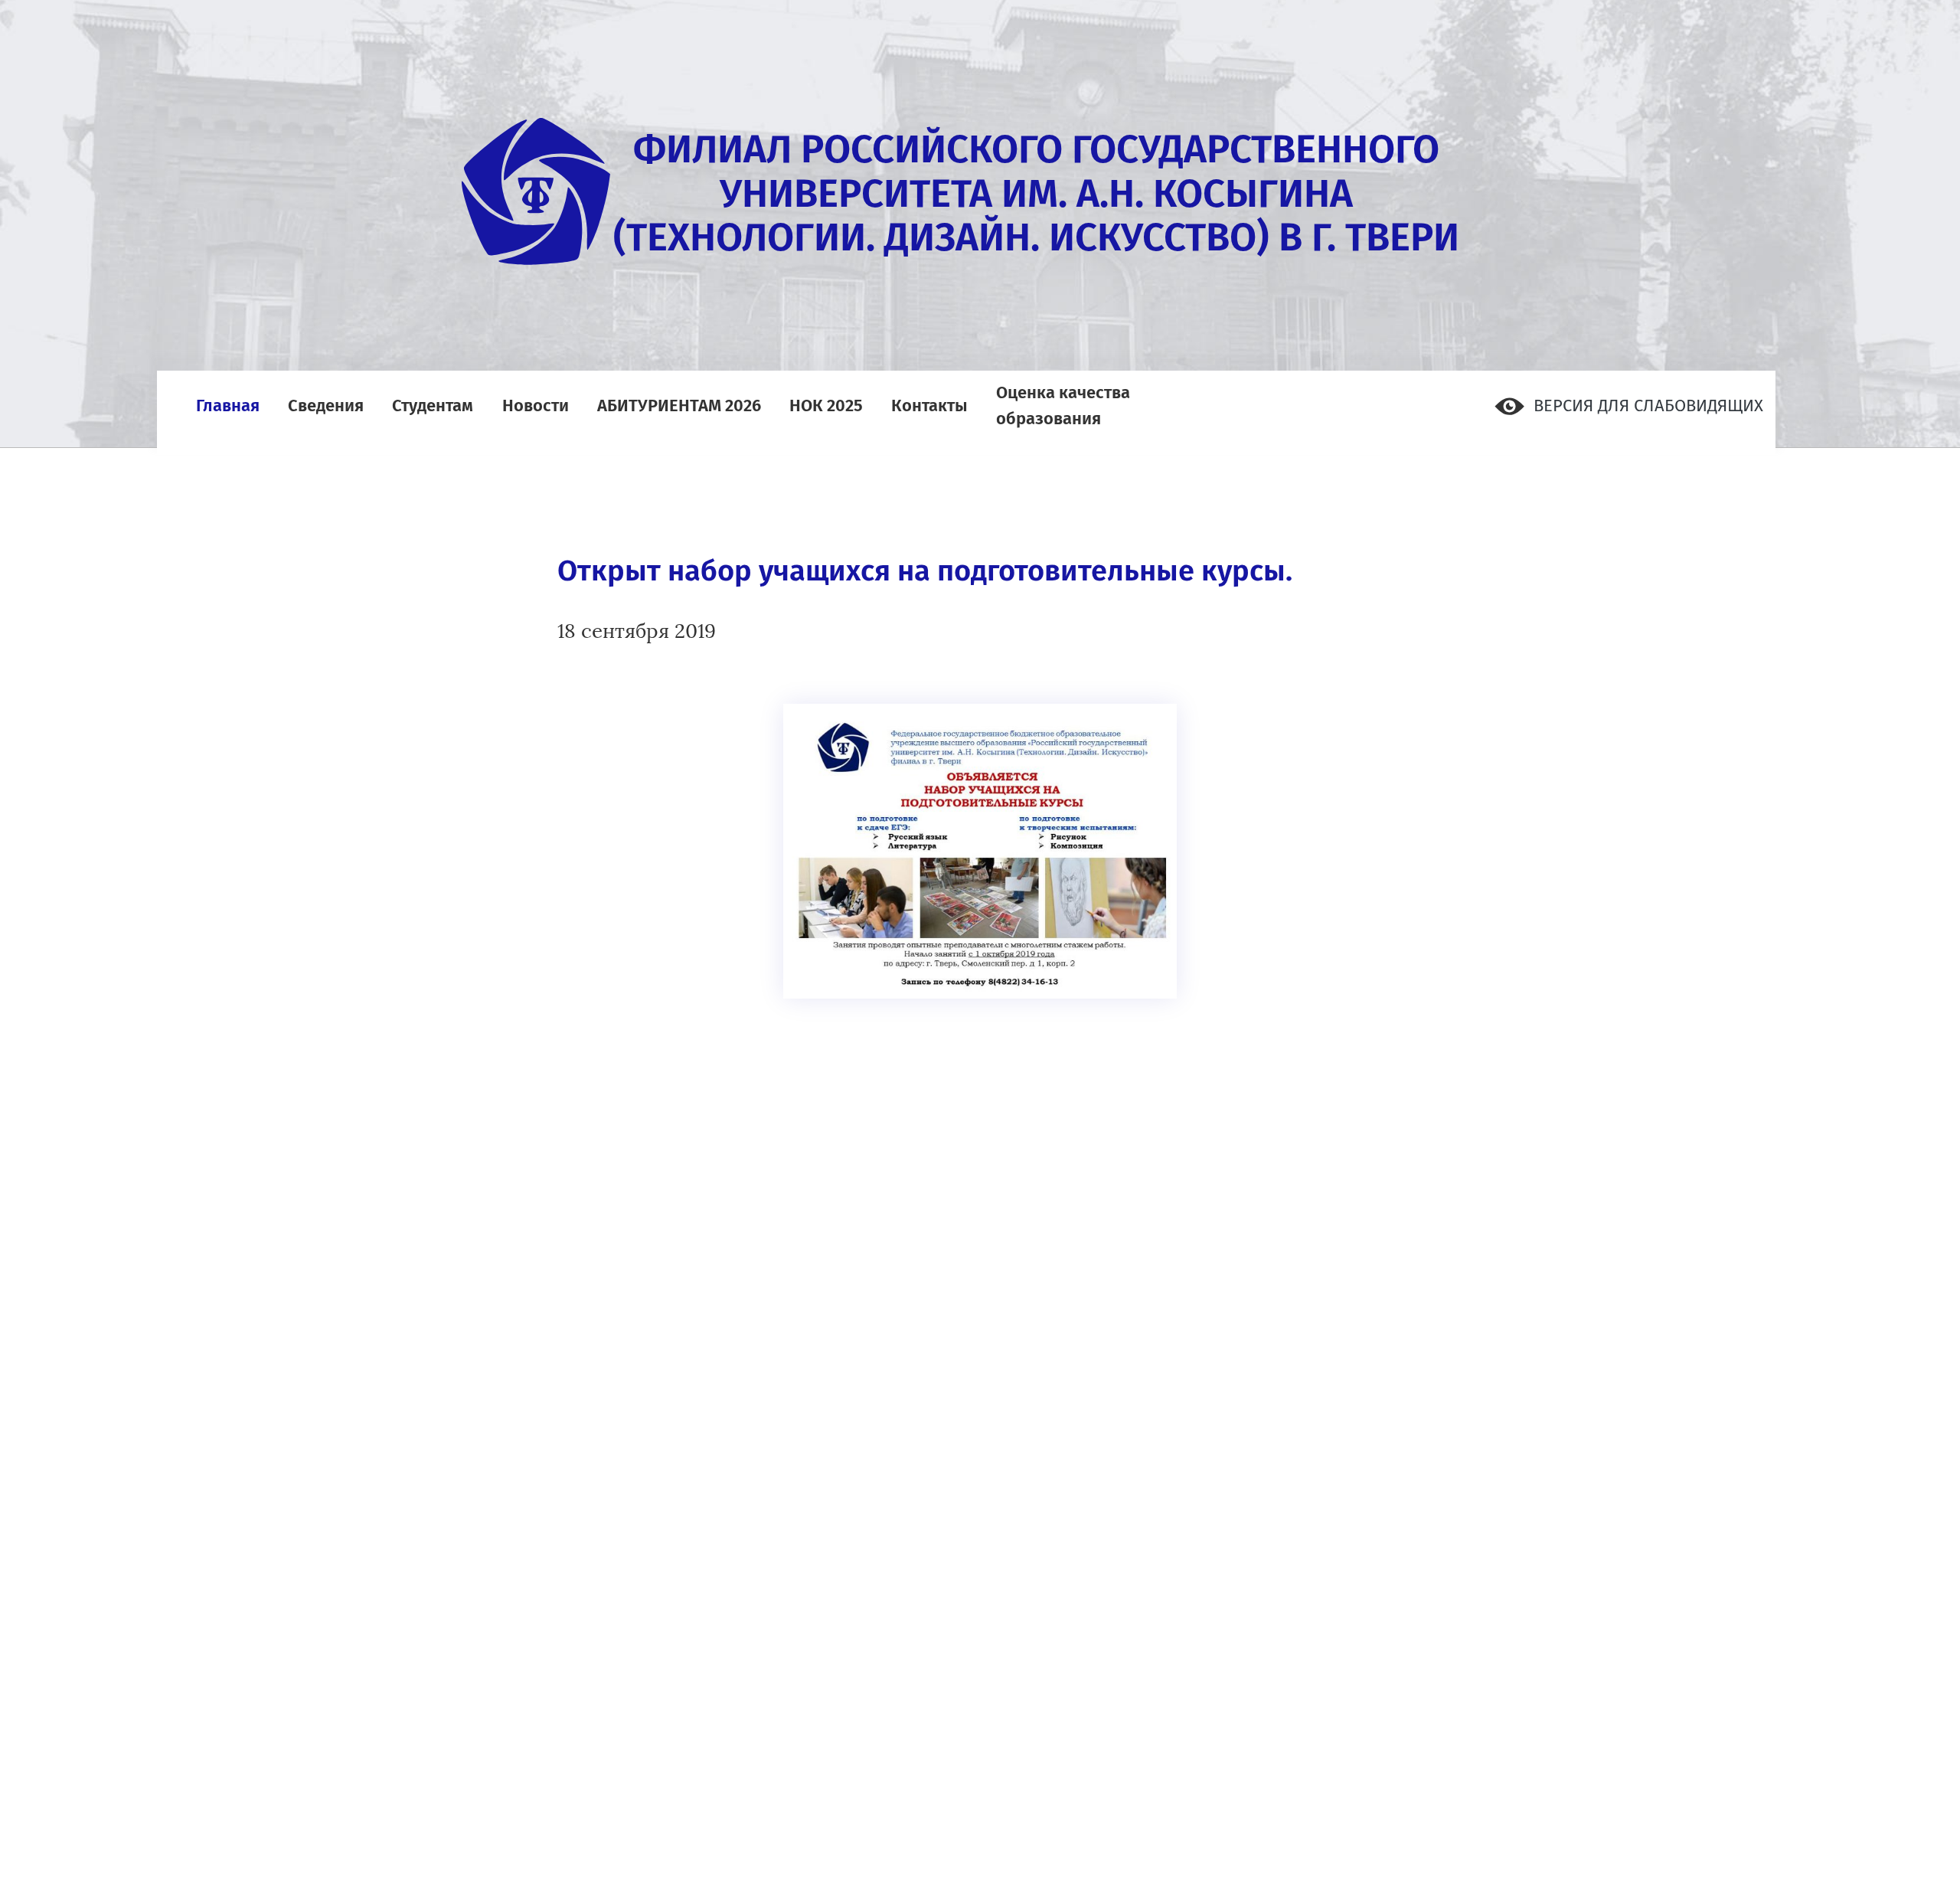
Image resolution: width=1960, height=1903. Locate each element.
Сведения (326, 404)
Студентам (433, 404)
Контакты (929, 404)
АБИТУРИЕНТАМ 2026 (679, 404)
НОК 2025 (826, 404)
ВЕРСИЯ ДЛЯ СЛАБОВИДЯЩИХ (1646, 405)
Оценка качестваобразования (1063, 404)
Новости (536, 404)
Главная (228, 404)
